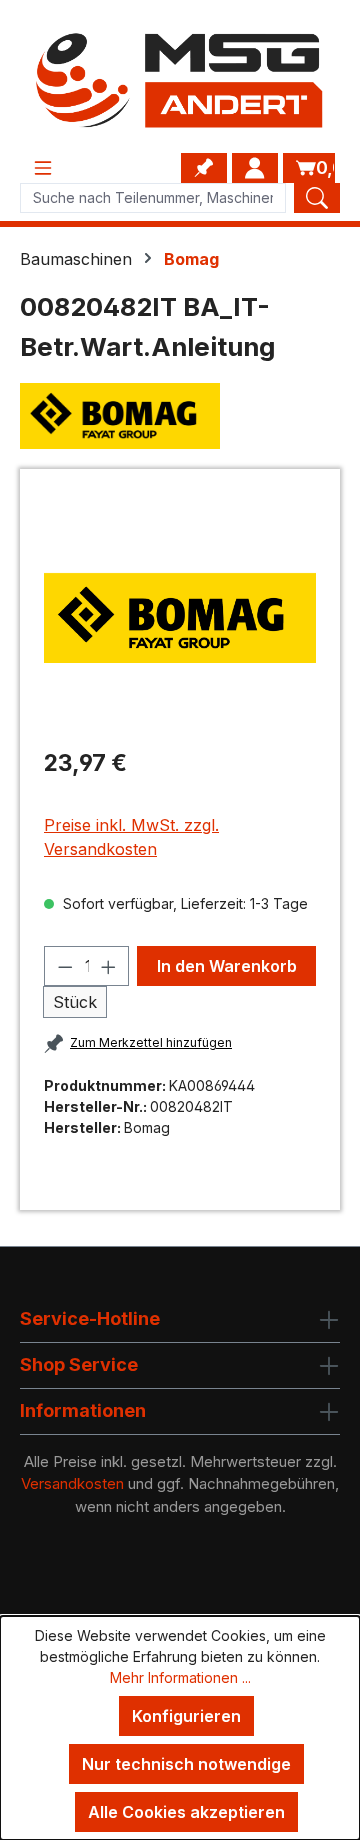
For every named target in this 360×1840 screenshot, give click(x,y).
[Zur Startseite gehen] (180, 80)
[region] (180, 617)
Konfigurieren (186, 1716)
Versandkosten (72, 1483)
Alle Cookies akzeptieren (186, 1812)
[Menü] (43, 168)
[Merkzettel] (204, 168)
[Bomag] (180, 416)
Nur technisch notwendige (186, 1764)
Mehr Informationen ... (180, 1677)
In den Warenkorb (227, 966)
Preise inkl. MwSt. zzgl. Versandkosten (131, 837)
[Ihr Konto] (255, 168)
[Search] (317, 198)
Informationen (83, 1410)
